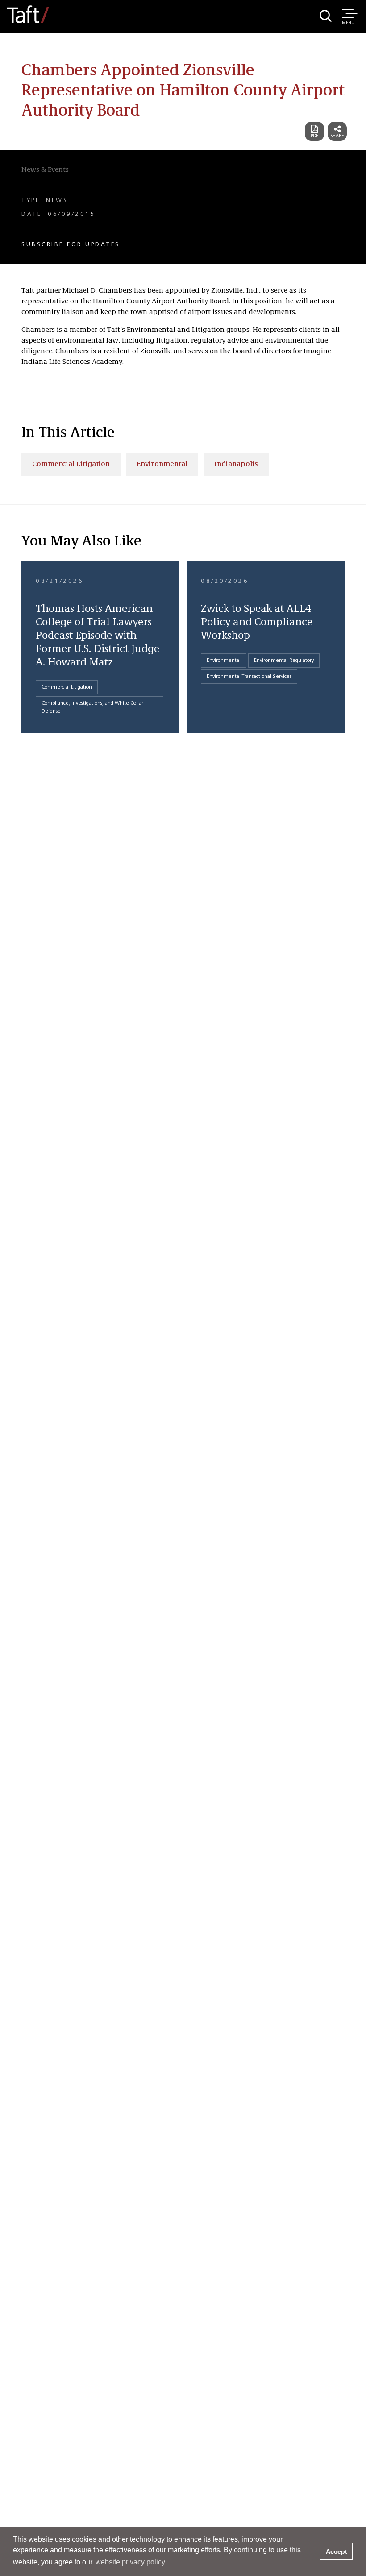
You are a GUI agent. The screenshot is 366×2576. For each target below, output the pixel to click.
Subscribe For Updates (71, 244)
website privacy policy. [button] (131, 2562)
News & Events (45, 170)
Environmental (162, 464)
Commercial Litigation (71, 464)
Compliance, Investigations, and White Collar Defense (92, 707)
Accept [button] (337, 2551)
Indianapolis (236, 464)
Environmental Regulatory (284, 661)
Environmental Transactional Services (249, 677)
